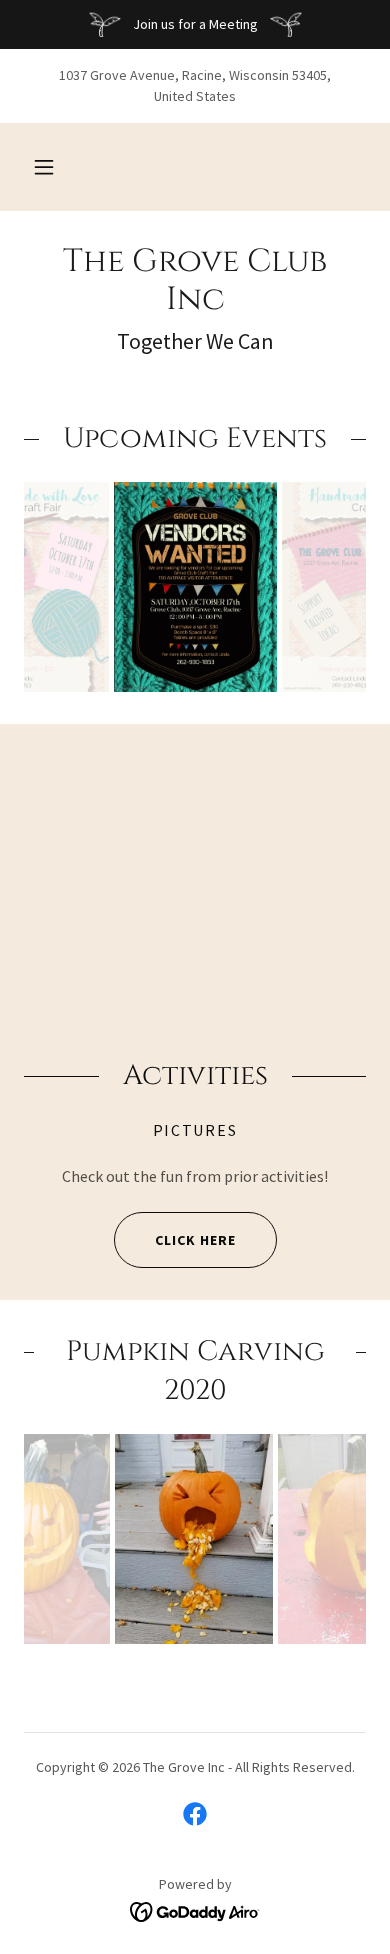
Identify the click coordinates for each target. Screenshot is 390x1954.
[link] (195, 281)
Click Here (195, 1240)
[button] (44, 167)
